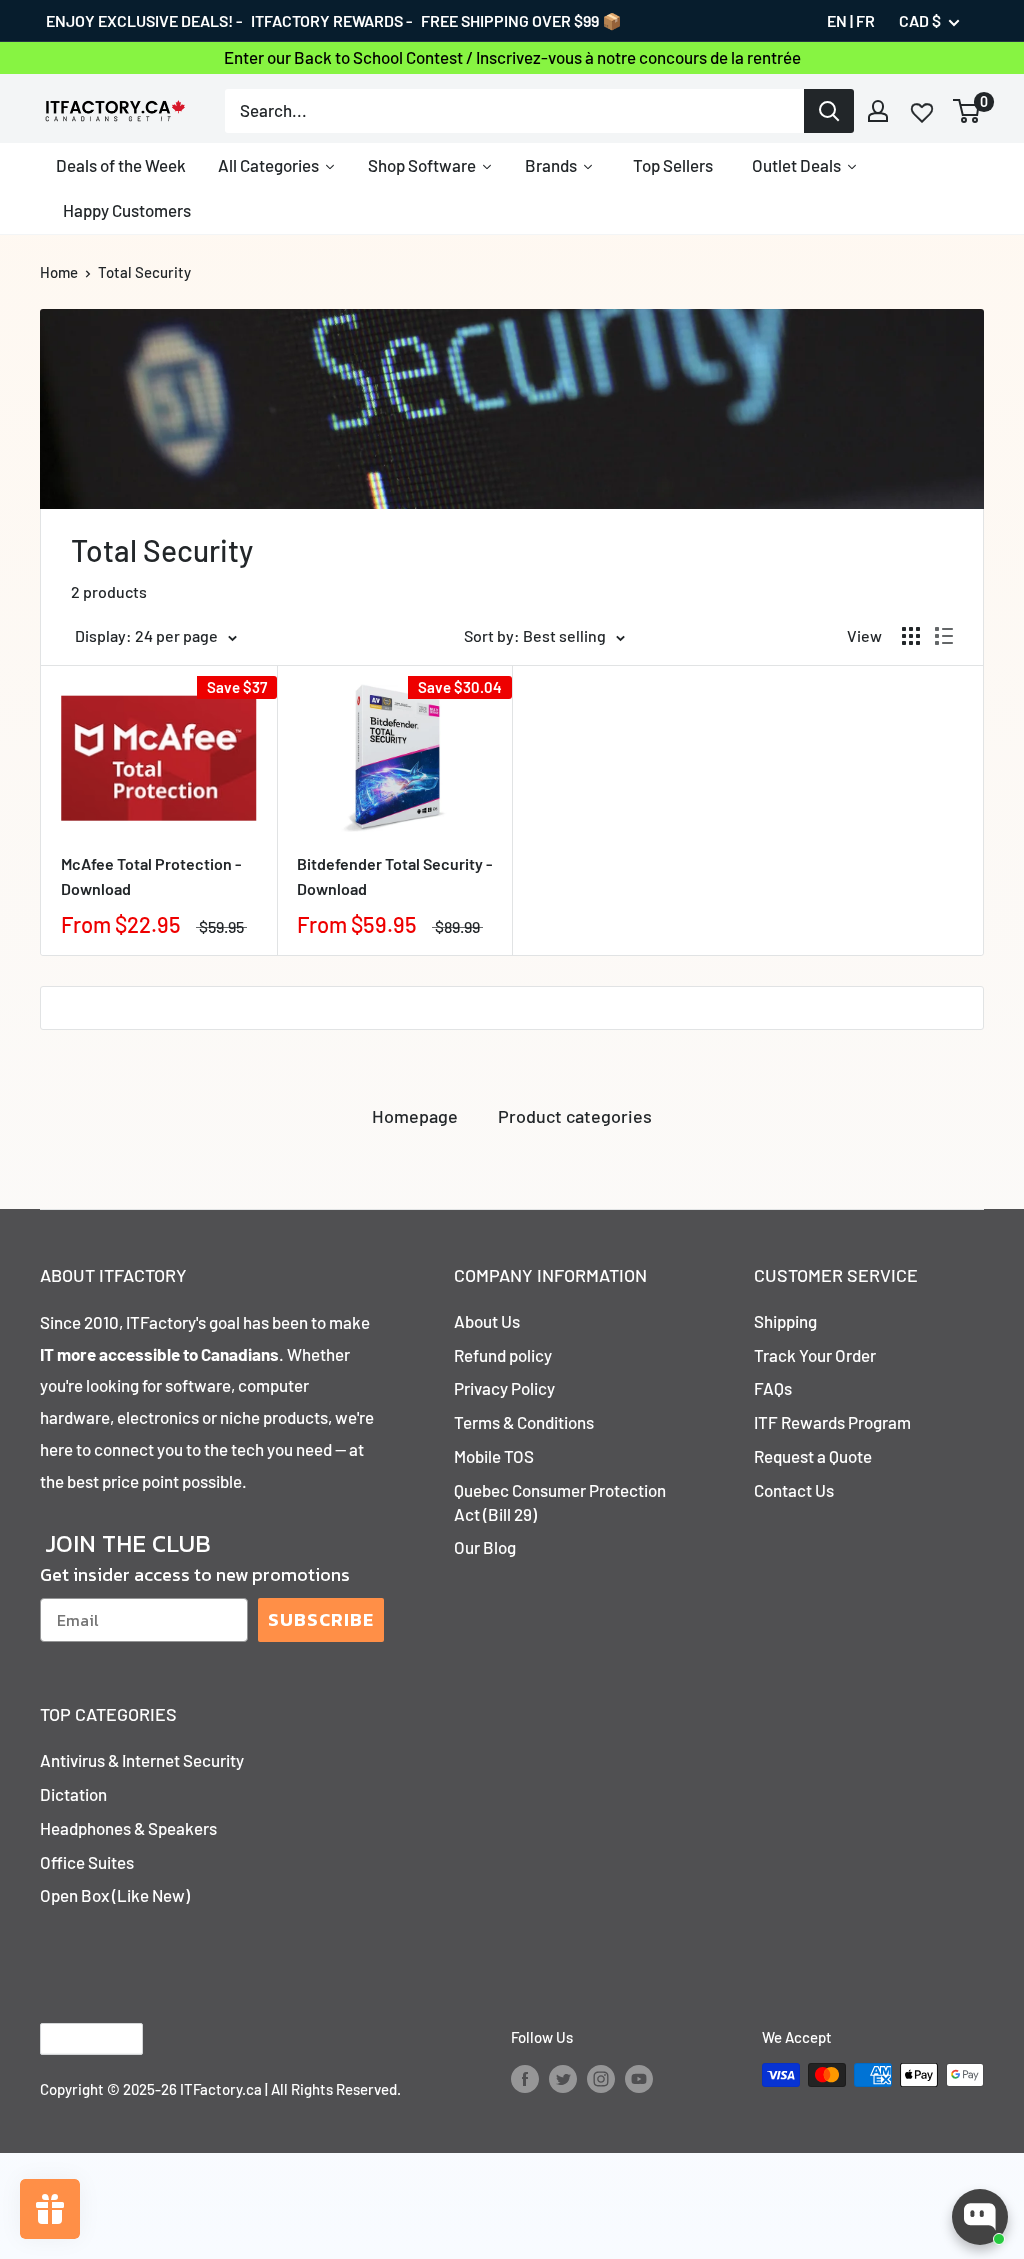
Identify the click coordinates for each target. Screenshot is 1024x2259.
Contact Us (794, 1490)
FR (865, 20)
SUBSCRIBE (321, 1619)
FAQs (773, 1388)
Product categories (575, 1116)
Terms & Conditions (524, 1422)
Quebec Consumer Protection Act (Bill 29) (560, 1502)
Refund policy (503, 1355)
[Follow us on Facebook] (525, 2078)
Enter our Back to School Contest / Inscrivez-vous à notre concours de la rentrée (512, 57)
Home (59, 272)
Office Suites (87, 1862)
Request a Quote (813, 1456)
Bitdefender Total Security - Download (394, 876)
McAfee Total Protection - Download (151, 876)
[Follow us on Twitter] (563, 2078)
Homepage (415, 1116)
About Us (487, 1321)
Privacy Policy (504, 1388)
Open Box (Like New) (115, 1895)
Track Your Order (815, 1355)
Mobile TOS (494, 1456)
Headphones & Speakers (128, 1828)
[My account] (878, 111)
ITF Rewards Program (832, 1422)
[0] (967, 111)
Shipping (785, 1321)
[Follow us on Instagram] (601, 2078)
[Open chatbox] (980, 2217)
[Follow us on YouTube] (639, 2078)
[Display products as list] (944, 636)
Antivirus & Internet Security (142, 1760)
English (74, 2039)
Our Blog (485, 1547)
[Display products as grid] (911, 636)
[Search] (829, 111)
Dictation (73, 1794)
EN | (840, 20)
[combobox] (514, 111)
